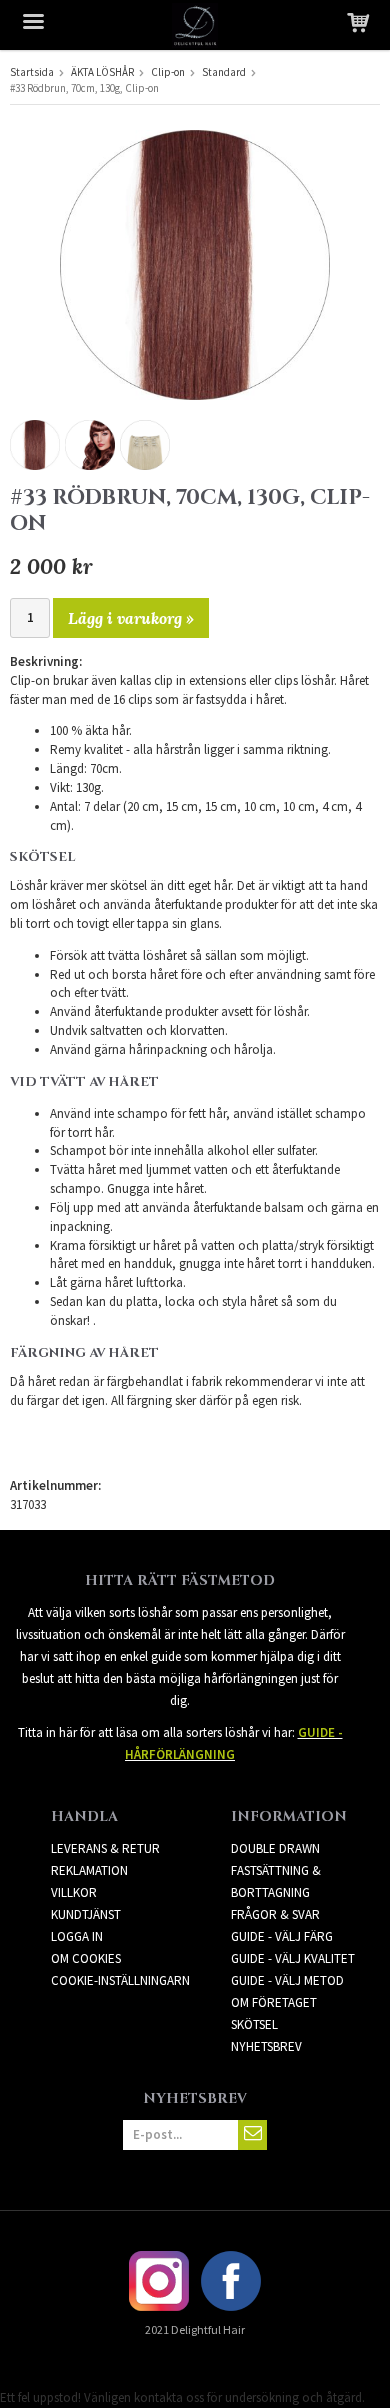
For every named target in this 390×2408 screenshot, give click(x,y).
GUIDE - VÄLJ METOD (287, 1980)
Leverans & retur (105, 1848)
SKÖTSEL (254, 2024)
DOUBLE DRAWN (275, 1848)
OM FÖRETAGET (274, 2002)
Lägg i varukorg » (131, 618)
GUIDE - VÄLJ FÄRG (282, 1936)
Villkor (74, 1892)
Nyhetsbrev (266, 2046)
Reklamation (89, 1870)
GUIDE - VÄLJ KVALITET (293, 1958)
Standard (224, 72)
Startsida (32, 72)
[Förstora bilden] (195, 263)
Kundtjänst (86, 1914)
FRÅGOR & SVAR (275, 1914)
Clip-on (168, 72)
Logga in (77, 1936)
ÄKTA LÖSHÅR (102, 72)
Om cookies (86, 1958)
